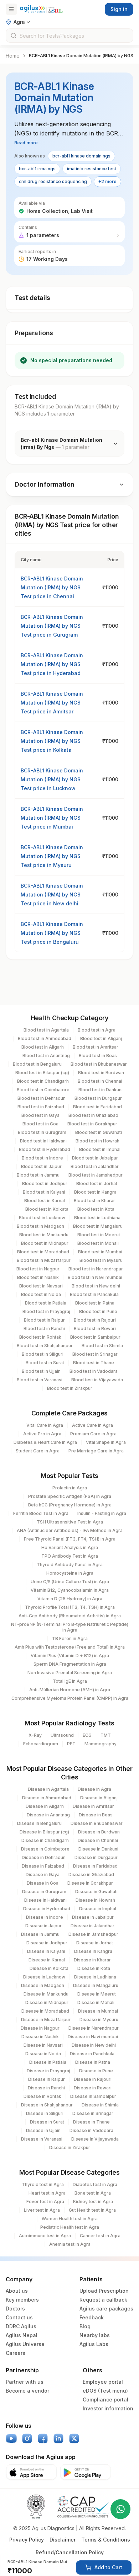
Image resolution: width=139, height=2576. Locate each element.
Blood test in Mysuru (101, 1260)
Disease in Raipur (47, 2079)
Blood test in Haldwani (43, 1141)
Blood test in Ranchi (44, 1329)
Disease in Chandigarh (45, 1840)
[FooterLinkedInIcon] (58, 2438)
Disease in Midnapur (47, 2002)
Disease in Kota (94, 1968)
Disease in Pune (96, 2071)
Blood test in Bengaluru (37, 1064)
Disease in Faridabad (95, 1866)
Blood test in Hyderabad (45, 1149)
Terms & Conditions (106, 2540)
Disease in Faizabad (43, 1866)
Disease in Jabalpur (93, 1917)
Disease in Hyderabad (47, 1909)
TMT (106, 1735)
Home (13, 56)
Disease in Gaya (43, 1875)
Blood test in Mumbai (100, 1252)
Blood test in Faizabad (41, 1107)
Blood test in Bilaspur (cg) (42, 1073)
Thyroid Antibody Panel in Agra (70, 1565)
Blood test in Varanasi (40, 1380)
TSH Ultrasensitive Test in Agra (70, 1522)
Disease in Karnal (47, 1960)
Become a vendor (27, 2391)
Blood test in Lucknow (42, 1218)
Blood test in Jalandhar (95, 1166)
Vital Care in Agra (45, 1425)
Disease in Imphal (98, 1909)
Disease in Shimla (100, 2105)
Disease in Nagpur (40, 2028)
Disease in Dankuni (98, 1849)
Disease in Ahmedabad (47, 1798)
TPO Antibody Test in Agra (70, 1556)
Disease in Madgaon (43, 1985)
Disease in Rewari (93, 2088)
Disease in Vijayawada (95, 2139)
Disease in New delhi (94, 2045)
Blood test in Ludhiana (97, 1218)
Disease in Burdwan (99, 1832)
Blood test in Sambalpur (95, 1337)
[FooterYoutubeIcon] (11, 2438)
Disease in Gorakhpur (90, 1883)
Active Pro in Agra (42, 1434)
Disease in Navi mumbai (93, 2037)
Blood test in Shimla (102, 1346)
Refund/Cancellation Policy (70, 2552)
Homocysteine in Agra (70, 1573)
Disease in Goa (43, 1883)
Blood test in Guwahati (99, 1132)
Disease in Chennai (98, 1840)
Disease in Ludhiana (95, 1977)
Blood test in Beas (98, 1056)
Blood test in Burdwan (101, 1073)
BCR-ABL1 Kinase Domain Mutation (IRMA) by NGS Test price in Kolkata (52, 741)
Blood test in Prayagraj (46, 1311)
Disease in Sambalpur (93, 2096)
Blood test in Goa (40, 1124)
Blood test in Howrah (97, 1141)
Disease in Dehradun (44, 1857)
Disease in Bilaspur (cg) (44, 1832)
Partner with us (25, 2382)
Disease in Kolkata (49, 1968)
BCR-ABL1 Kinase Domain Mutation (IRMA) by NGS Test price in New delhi (52, 895)
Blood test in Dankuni (101, 1090)
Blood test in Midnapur (45, 1243)
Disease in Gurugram (44, 1892)
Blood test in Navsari (41, 1286)
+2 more (107, 181)
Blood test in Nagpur (38, 1269)
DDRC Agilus (21, 2326)
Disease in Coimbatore (45, 1849)
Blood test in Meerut (99, 1235)
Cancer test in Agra (100, 2236)
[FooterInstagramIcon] (27, 2438)
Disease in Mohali (96, 2002)
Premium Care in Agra (93, 1434)
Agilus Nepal (22, 2335)
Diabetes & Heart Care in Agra (45, 1442)
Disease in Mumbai (98, 2011)
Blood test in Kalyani (44, 1192)
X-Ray (35, 1735)
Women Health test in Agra (70, 2219)
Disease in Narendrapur (94, 2028)
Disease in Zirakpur (70, 2147)
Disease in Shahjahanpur (47, 2105)
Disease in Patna (93, 2062)
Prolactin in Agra (70, 1488)
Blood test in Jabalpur (95, 1158)
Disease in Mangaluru (96, 1985)
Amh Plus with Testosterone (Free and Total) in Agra (70, 1647)
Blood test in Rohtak (40, 1337)
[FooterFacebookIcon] (43, 2438)
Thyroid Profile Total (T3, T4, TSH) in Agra (70, 1607)
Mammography (101, 1744)
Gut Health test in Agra (92, 2210)
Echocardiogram (41, 1744)
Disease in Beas (96, 1815)
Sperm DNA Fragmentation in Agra (70, 1664)
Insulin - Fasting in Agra (102, 1513)
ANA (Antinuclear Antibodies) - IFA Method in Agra (70, 1530)
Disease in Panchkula (92, 2054)
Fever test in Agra (45, 2202)
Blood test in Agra (97, 1030)
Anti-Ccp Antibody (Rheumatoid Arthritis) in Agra (70, 1616)
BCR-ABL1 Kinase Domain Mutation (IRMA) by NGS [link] (81, 56)
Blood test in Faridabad (97, 1107)
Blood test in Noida (41, 1294)
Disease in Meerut (97, 1994)
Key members (22, 2300)
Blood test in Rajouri (95, 1320)
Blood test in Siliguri (43, 1354)
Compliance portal (105, 2400)
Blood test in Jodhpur (45, 1183)
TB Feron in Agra (70, 1638)
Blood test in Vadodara (94, 1371)
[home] (41, 9)
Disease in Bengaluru (39, 1823)
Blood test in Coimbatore (43, 1090)
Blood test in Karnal (45, 1201)
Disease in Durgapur (96, 1857)
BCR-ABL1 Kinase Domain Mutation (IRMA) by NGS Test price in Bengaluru (52, 933)
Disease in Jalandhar (92, 1926)
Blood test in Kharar (94, 1201)
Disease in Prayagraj (48, 2071)
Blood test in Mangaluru (98, 1226)
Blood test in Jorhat (97, 1183)
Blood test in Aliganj (101, 1038)
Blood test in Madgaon (40, 1226)
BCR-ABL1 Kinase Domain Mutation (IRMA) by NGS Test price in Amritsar (52, 703)
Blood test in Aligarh (43, 1047)
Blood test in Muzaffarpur (44, 1260)
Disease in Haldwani (45, 1900)
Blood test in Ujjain (41, 1371)
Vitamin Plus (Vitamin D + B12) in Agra (70, 1656)
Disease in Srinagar (93, 2113)
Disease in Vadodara (91, 2130)
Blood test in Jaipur (41, 1166)
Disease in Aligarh (45, 1806)
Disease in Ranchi (46, 2088)
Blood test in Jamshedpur (96, 1175)
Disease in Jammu (40, 1934)
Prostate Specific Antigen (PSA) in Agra (70, 1496)
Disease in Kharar (92, 1960)
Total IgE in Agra (70, 1681)
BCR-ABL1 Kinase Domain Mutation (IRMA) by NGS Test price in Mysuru (52, 856)
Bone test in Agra (93, 2193)
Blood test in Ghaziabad (93, 1115)
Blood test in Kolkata (47, 1209)
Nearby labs (95, 2335)
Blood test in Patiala (46, 1303)
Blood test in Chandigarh (43, 1081)
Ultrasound (62, 1735)
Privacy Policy (27, 2540)
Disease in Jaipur (43, 1926)
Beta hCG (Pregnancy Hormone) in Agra (70, 1505)
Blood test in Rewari (95, 1329)
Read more (26, 143)
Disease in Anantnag (48, 1815)
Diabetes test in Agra (95, 2184)
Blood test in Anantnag (46, 1056)
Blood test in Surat (45, 1363)
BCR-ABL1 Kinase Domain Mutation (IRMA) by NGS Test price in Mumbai (52, 818)
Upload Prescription (104, 2291)
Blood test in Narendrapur (96, 1269)
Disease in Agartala (48, 1789)
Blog (85, 2326)
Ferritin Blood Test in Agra (41, 1513)
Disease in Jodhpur (47, 1943)
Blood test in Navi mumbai (95, 1277)
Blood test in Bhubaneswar (99, 1064)
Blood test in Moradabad (43, 1252)
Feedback (92, 2317)
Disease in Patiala (48, 2062)
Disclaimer (63, 2540)
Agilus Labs (94, 2344)
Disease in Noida (43, 2054)
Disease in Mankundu (46, 1994)
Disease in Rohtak (42, 2096)
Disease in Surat (47, 2122)
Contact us (19, 2317)
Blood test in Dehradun (42, 1098)
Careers (16, 2353)
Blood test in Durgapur (98, 1098)
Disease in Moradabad (45, 2011)
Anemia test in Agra (70, 2244)
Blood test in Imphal (100, 1149)
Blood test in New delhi (96, 1286)
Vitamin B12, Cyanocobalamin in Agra (70, 1590)
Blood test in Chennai (100, 1081)
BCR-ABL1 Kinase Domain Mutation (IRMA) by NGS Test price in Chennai (52, 587)
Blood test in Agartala (46, 1030)
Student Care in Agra (38, 1451)
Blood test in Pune (98, 1311)
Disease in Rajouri (93, 2079)
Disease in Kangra (93, 1951)
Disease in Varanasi (42, 2139)
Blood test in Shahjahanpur (45, 1346)
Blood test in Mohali (98, 1243)
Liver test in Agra (42, 2210)
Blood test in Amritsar (96, 1047)
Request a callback (103, 2300)
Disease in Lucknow (44, 1977)
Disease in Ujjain (43, 2130)
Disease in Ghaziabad (91, 1875)
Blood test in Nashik (38, 1277)
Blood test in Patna (95, 1303)
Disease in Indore (45, 1917)
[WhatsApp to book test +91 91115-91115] (120, 2509)
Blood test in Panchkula (94, 1294)
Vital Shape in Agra (106, 1442)
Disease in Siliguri (45, 2113)
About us (17, 2291)
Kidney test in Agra (93, 2202)
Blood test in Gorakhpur (92, 1124)
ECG (87, 1735)
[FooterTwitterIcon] (74, 2438)
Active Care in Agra (92, 1425)
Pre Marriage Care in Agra (96, 1451)
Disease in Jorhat (95, 1943)
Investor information (108, 2408)
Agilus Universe (25, 2344)
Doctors (15, 2309)
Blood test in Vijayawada (97, 1380)
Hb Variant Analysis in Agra (70, 1547)
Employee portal (103, 2382)
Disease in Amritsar (93, 1806)
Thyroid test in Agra (43, 2184)
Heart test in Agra (47, 2193)
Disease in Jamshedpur (93, 1934)
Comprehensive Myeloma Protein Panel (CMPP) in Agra (70, 1698)
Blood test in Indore (42, 1158)
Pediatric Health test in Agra (70, 2227)
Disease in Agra (94, 1789)
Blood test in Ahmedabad (45, 1038)
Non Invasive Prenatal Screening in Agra (70, 1673)
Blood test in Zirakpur (70, 1388)
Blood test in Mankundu (44, 1235)
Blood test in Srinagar (95, 1354)
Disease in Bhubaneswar (97, 1823)
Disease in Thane (91, 2122)
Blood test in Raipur (44, 1320)
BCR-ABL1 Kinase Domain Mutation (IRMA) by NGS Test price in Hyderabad (52, 664)
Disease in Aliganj (99, 1798)
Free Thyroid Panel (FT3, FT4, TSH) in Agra (70, 1539)
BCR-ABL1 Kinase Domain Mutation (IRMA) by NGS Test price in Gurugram (52, 626)
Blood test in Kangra (95, 1192)
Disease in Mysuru (99, 2020)
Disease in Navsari (43, 2045)
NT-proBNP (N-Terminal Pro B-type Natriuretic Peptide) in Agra (70, 1627)
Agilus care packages (106, 2309)
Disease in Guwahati (96, 1892)
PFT (71, 1744)
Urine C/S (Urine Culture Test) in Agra (70, 1582)
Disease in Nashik (40, 2037)
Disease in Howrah (95, 1900)
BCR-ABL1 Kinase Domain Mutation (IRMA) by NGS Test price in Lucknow (52, 779)
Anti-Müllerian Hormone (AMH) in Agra (70, 1690)
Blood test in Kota (96, 1209)
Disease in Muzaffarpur (46, 2020)
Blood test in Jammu (38, 1175)
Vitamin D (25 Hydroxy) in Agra (70, 1599)
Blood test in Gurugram (42, 1132)
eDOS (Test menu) (105, 2391)
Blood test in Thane (94, 1363)
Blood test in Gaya (40, 1115)
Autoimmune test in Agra (45, 2236)
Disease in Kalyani (46, 1951)
